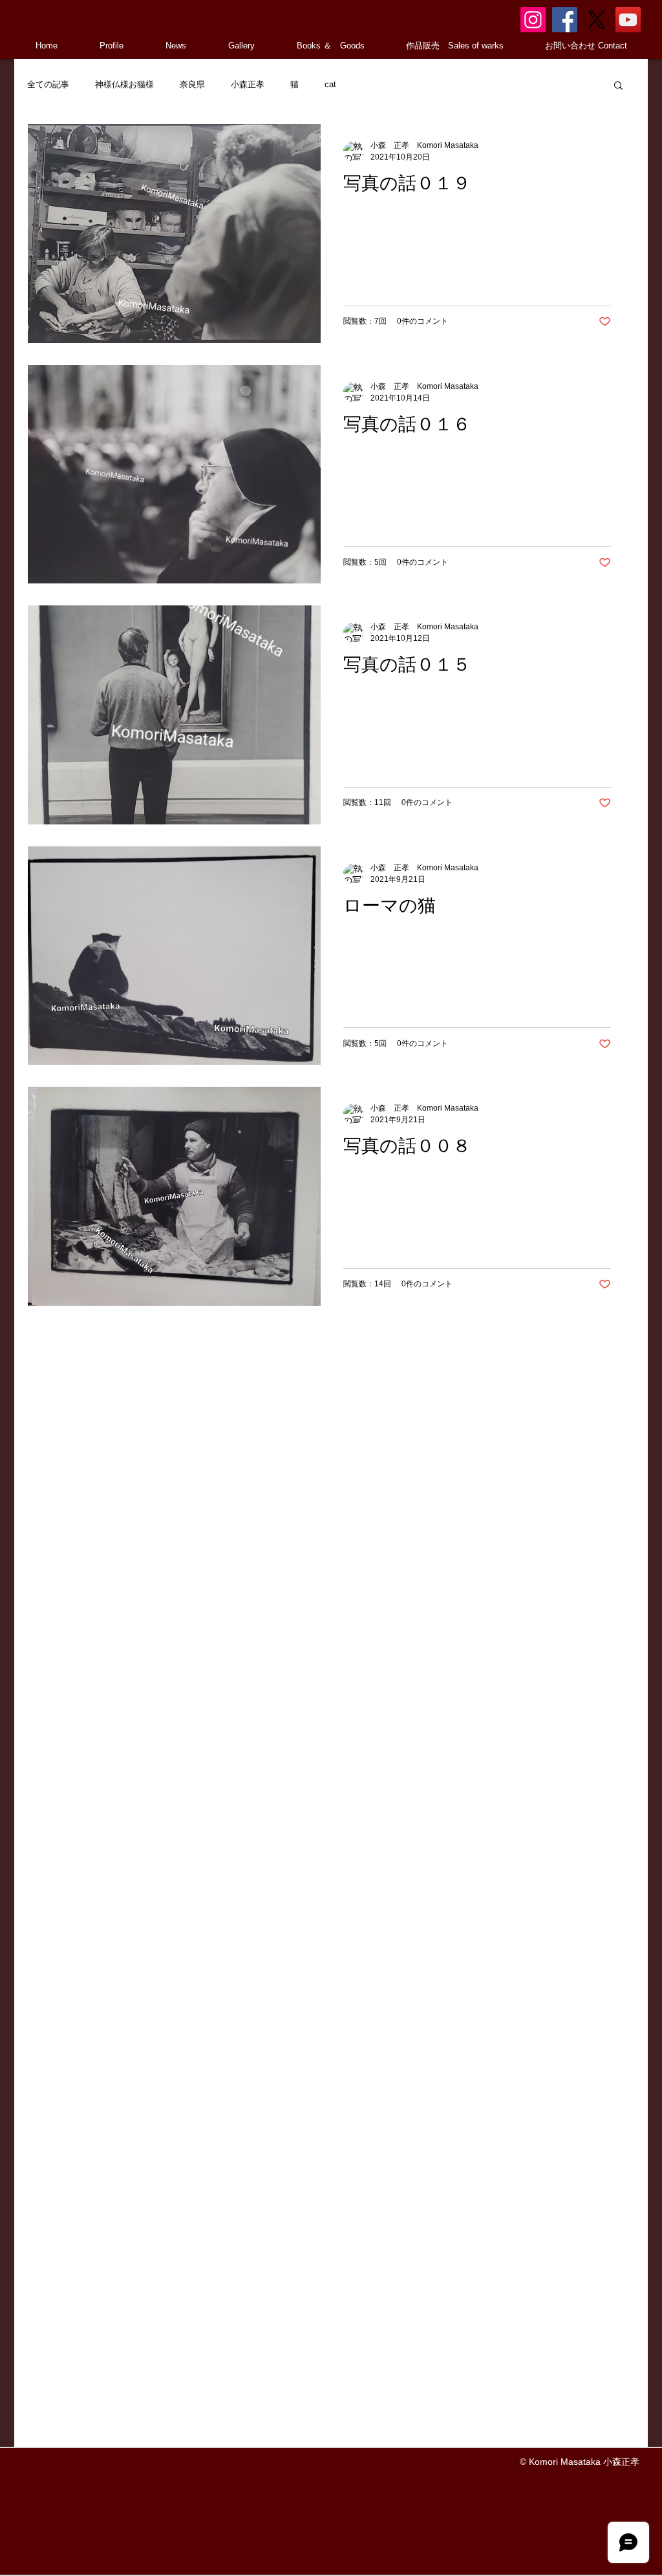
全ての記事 (48, 84)
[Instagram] (533, 20)
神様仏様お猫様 (124, 84)
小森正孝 (248, 84)
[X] (596, 20)
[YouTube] (628, 20)
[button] (618, 86)
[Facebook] (565, 20)
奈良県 (192, 84)
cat (330, 84)
